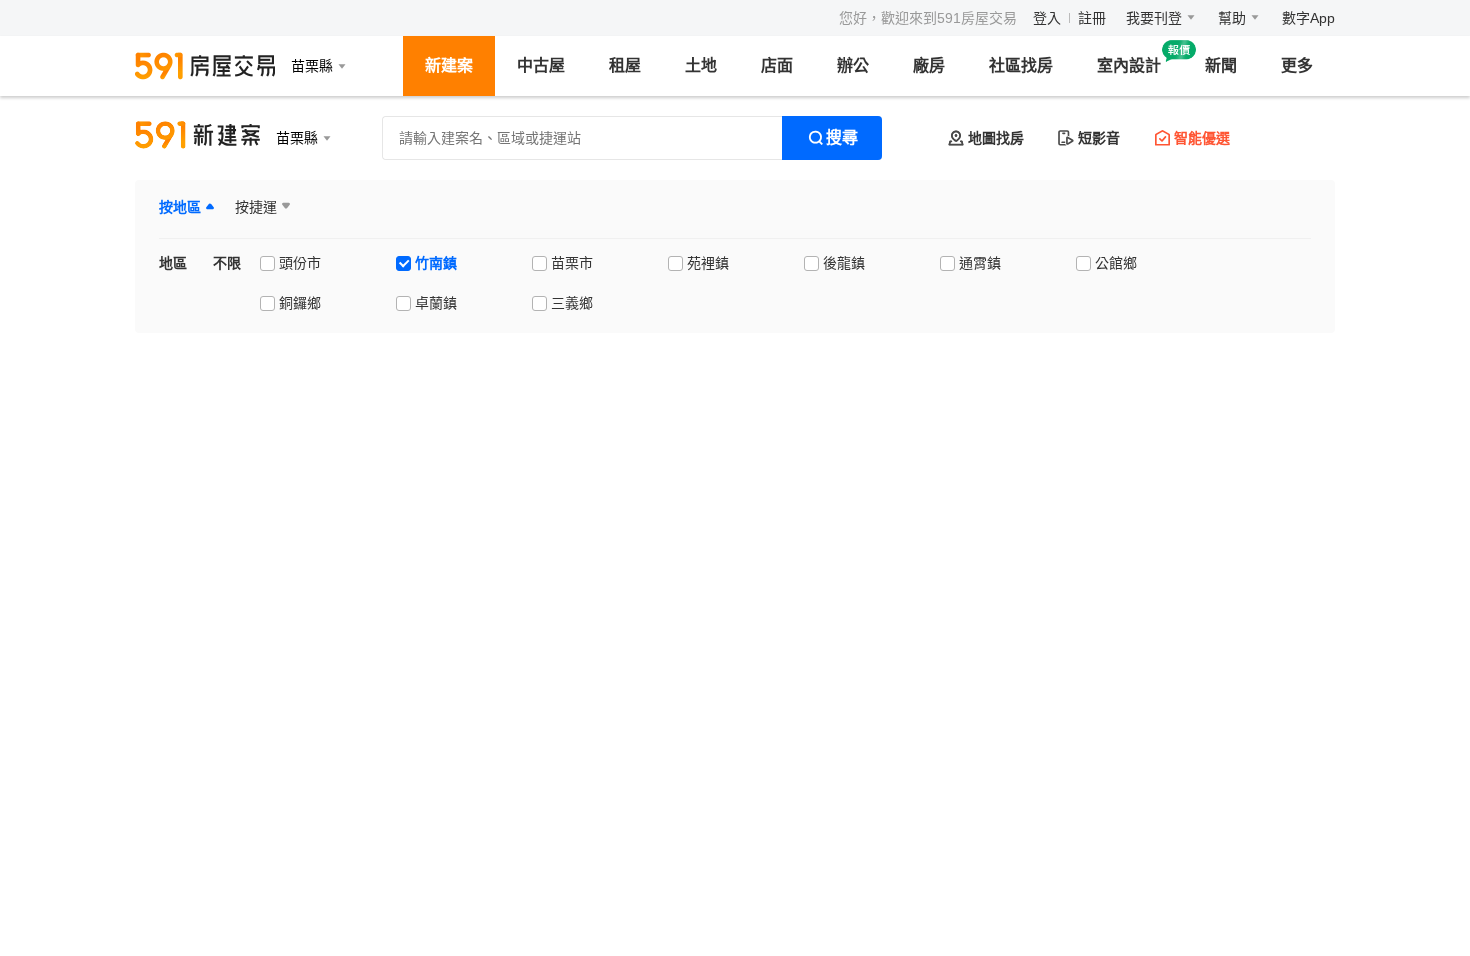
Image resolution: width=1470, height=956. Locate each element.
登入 (1047, 18)
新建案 (449, 65)
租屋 (625, 65)
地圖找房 (996, 138)
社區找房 (1021, 65)
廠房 (929, 65)
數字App (1308, 18)
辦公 (853, 65)
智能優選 (1202, 138)
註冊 (1092, 18)
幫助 (1232, 18)
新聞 (1221, 65)
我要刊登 (1154, 18)
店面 (777, 65)
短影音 (1099, 138)
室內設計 (1129, 65)
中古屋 (541, 65)
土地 (701, 65)
